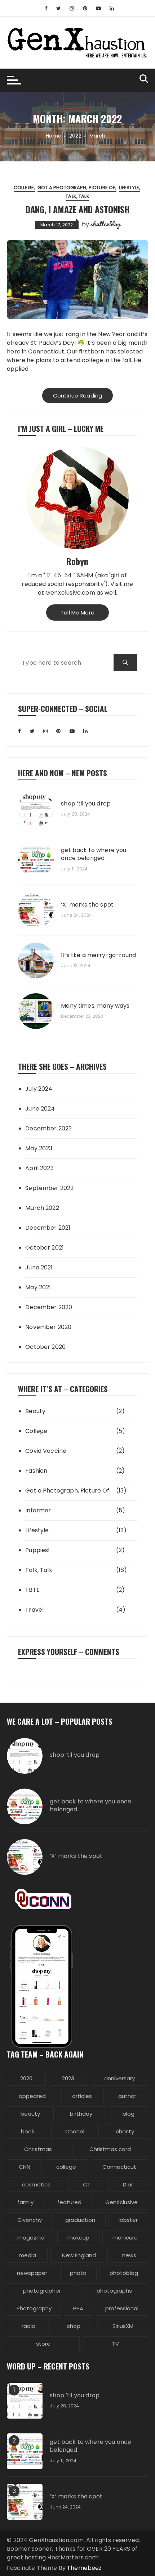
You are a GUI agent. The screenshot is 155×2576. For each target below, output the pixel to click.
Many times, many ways (95, 1006)
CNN (25, 2167)
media (27, 2255)
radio (28, 2326)
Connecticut (119, 2167)
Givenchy (30, 2220)
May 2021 (38, 1287)
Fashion (36, 1471)
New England (79, 2255)
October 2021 (45, 1248)
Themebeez (84, 2568)
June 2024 (40, 1109)
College (24, 188)
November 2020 (48, 1327)
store (43, 2344)
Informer (38, 1510)
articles (82, 2096)
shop (74, 2326)
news (129, 2255)
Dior (128, 2184)
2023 (68, 2078)
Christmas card (110, 2149)
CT (87, 2184)
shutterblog (105, 224)
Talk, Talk (77, 196)
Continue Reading (77, 396)
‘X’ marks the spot (87, 905)
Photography (34, 2308)
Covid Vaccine (46, 1451)
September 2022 (49, 1188)
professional (122, 2308)
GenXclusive (121, 2202)
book (28, 2131)
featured (69, 2202)
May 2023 (39, 1148)
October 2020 (45, 1347)
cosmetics (36, 2184)
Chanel (75, 2131)
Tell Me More (77, 612)
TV (116, 2344)
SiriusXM (123, 2326)
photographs (114, 2291)
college (66, 2167)
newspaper (32, 2273)
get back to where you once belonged (94, 854)
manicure (125, 2238)
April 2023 (39, 1168)
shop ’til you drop (86, 804)
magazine (31, 2238)
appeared (32, 2096)
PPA (78, 2308)
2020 (26, 2078)
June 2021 (39, 1267)
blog (129, 2114)
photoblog (124, 2273)
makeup (78, 2238)
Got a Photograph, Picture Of (76, 188)
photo (78, 2273)
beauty (30, 2114)
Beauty (35, 1411)
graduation (80, 2220)
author (127, 2096)
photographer (42, 2291)
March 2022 (42, 1208)
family (25, 2202)
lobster (128, 2220)
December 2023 (48, 1128)
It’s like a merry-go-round (98, 955)
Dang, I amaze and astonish (77, 209)
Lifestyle (129, 188)
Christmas (38, 2149)
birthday (81, 2114)
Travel (34, 1610)
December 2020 (49, 1307)
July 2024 (39, 1089)
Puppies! (37, 1550)
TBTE (32, 1590)
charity (125, 2131)
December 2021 (48, 1228)
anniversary (119, 2078)
